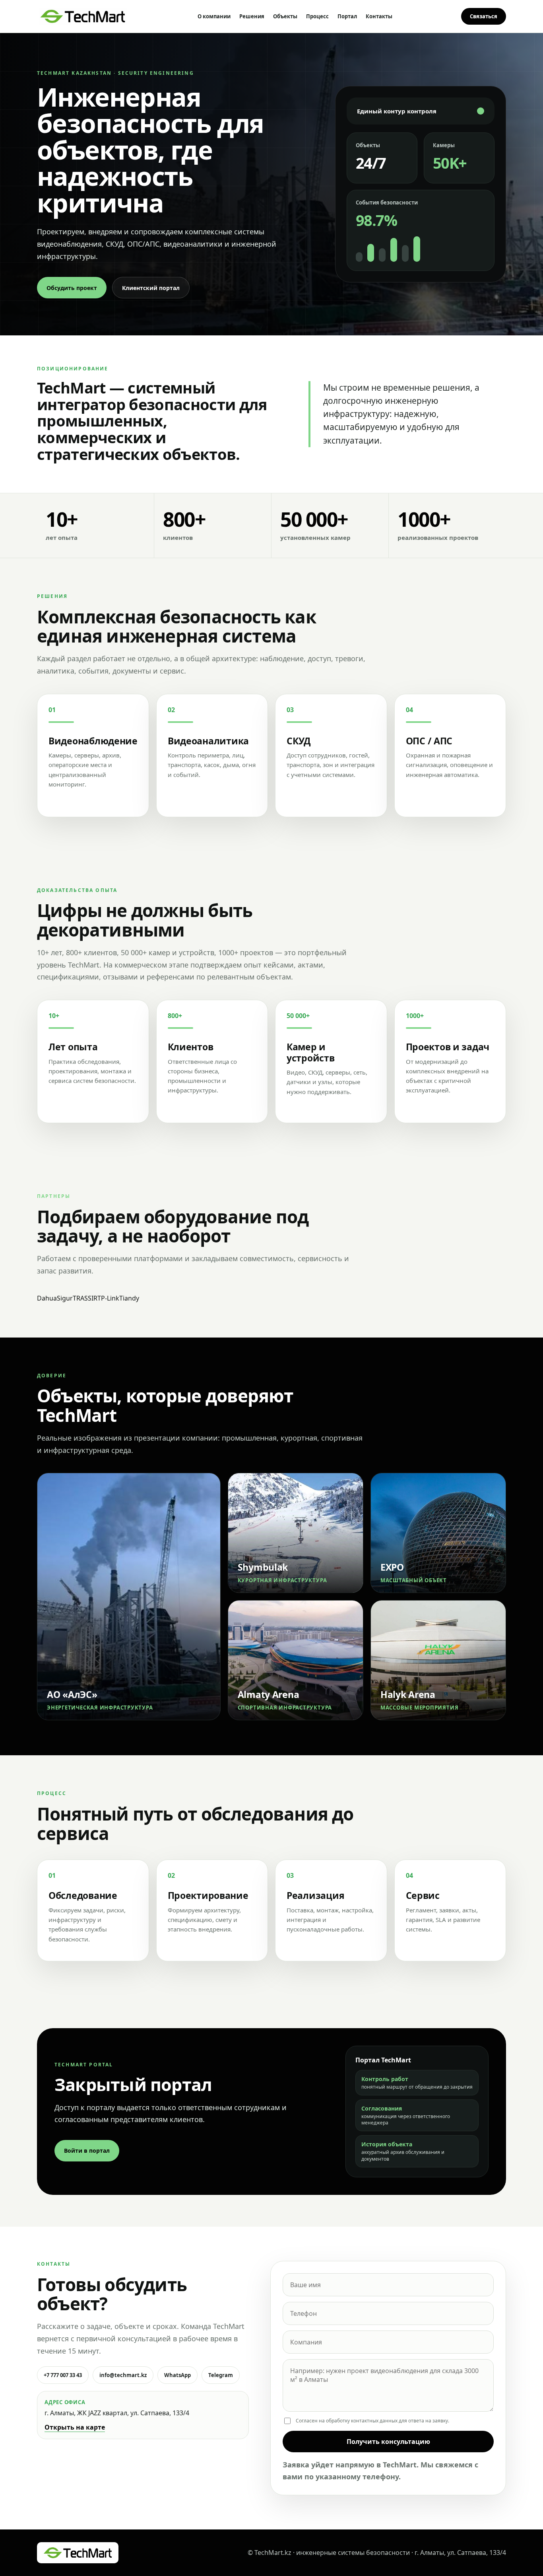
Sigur (65, 1298)
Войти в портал (87, 2151)
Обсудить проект (72, 288)
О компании (214, 16)
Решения (252, 16)
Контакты (379, 16)
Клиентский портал (151, 288)
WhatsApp (177, 2375)
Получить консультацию (388, 2442)
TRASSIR (85, 1298)
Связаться (484, 16)
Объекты (285, 16)
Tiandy (129, 1298)
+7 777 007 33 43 (63, 2375)
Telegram (221, 2375)
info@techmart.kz (123, 2375)
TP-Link (108, 1298)
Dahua (47, 1298)
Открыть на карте (75, 2427)
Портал (347, 16)
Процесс (317, 16)
